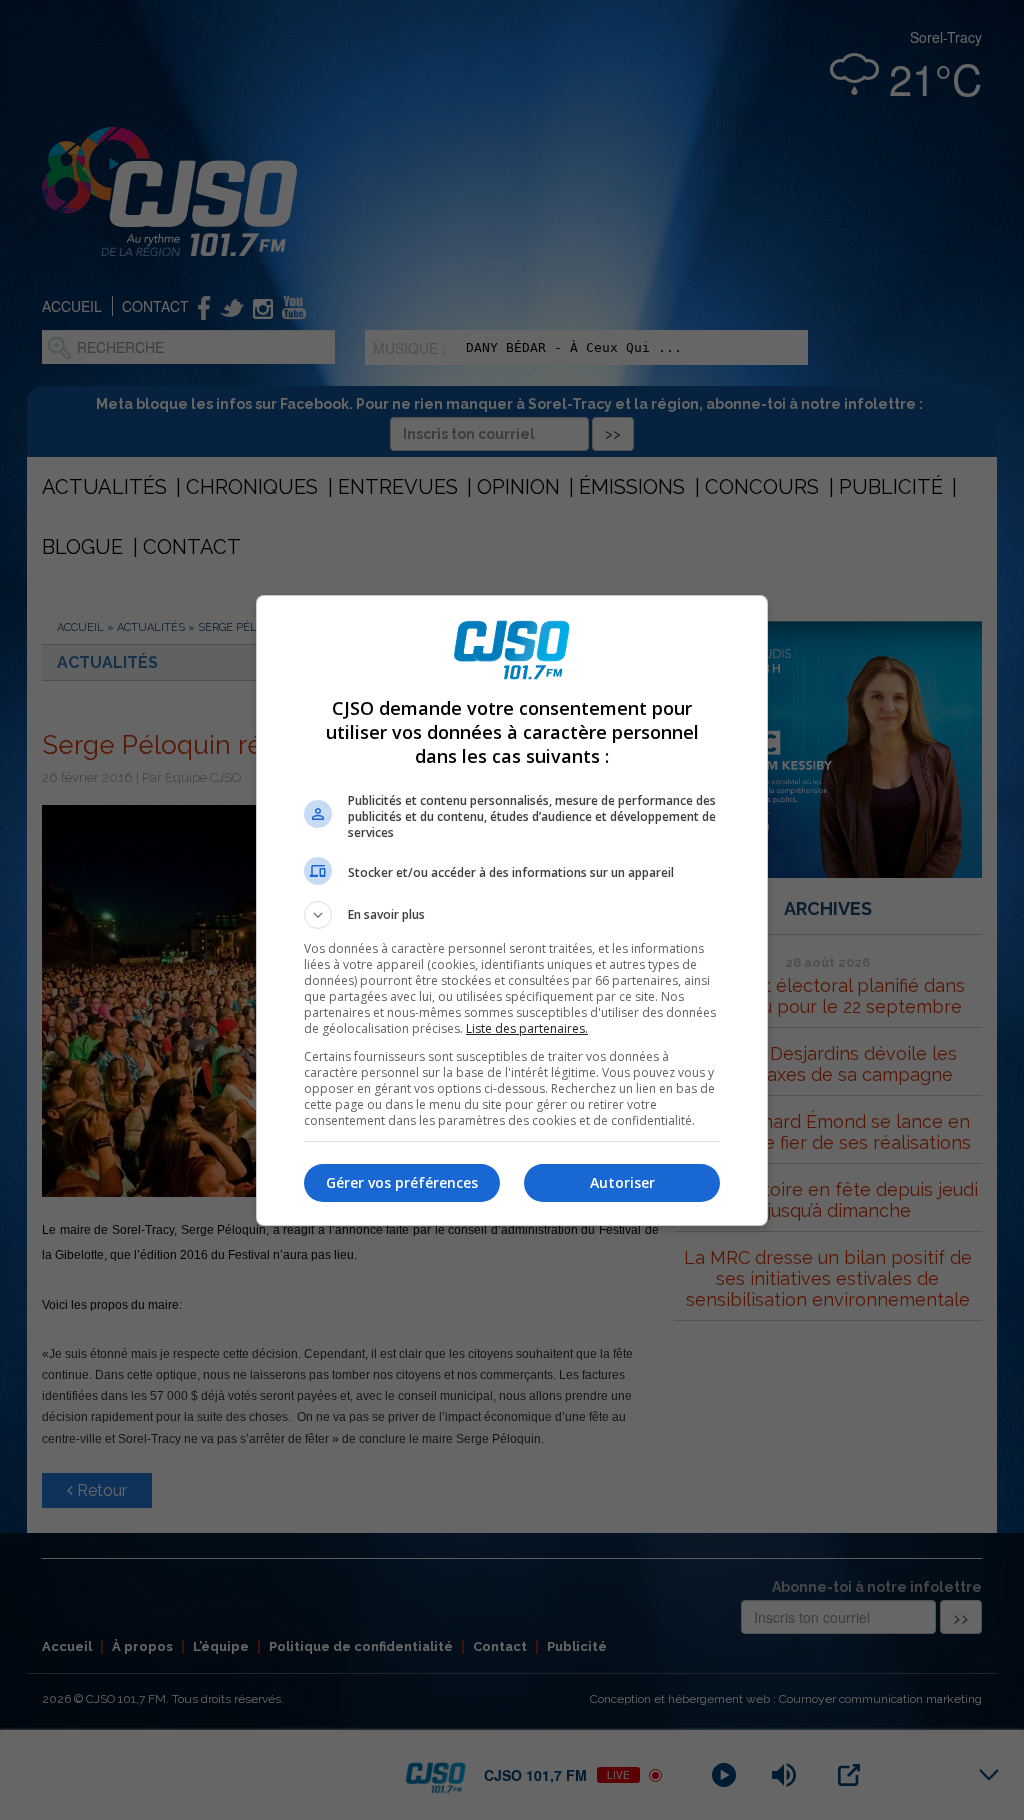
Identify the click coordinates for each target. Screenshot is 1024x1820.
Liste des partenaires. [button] (527, 1028)
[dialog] (512, 910)
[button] (512, 915)
